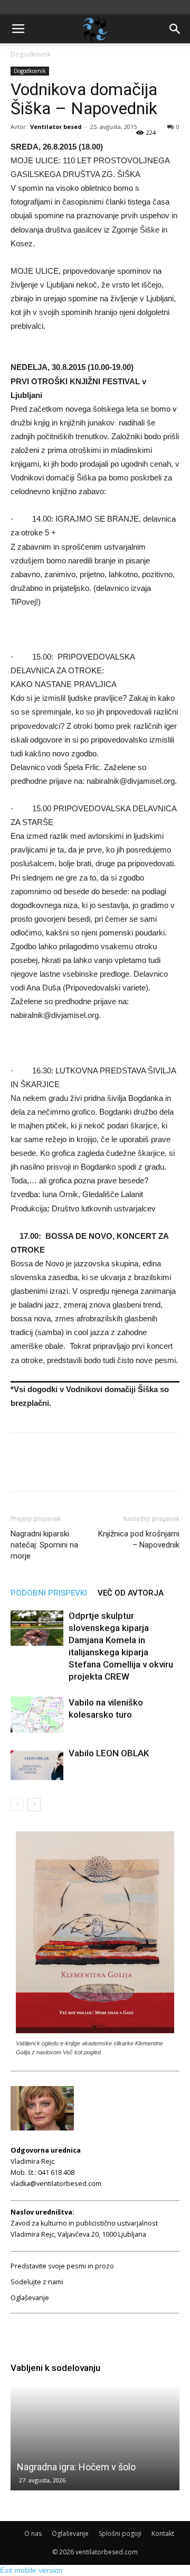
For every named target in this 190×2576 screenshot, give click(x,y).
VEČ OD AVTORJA (131, 1593)
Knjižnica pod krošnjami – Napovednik (139, 1539)
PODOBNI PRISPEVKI (49, 1593)
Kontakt (163, 2533)
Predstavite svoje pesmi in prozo (62, 2266)
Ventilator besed (56, 127)
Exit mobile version (31, 2570)
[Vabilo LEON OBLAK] (37, 1766)
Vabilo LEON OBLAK (109, 1753)
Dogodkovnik (31, 54)
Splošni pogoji (120, 2533)
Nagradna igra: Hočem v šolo (76, 2467)
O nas (33, 2533)
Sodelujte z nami (37, 2282)
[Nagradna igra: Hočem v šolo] (95, 2438)
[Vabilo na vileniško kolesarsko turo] (37, 1715)
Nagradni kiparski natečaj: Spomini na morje (44, 1545)
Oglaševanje (30, 2298)
